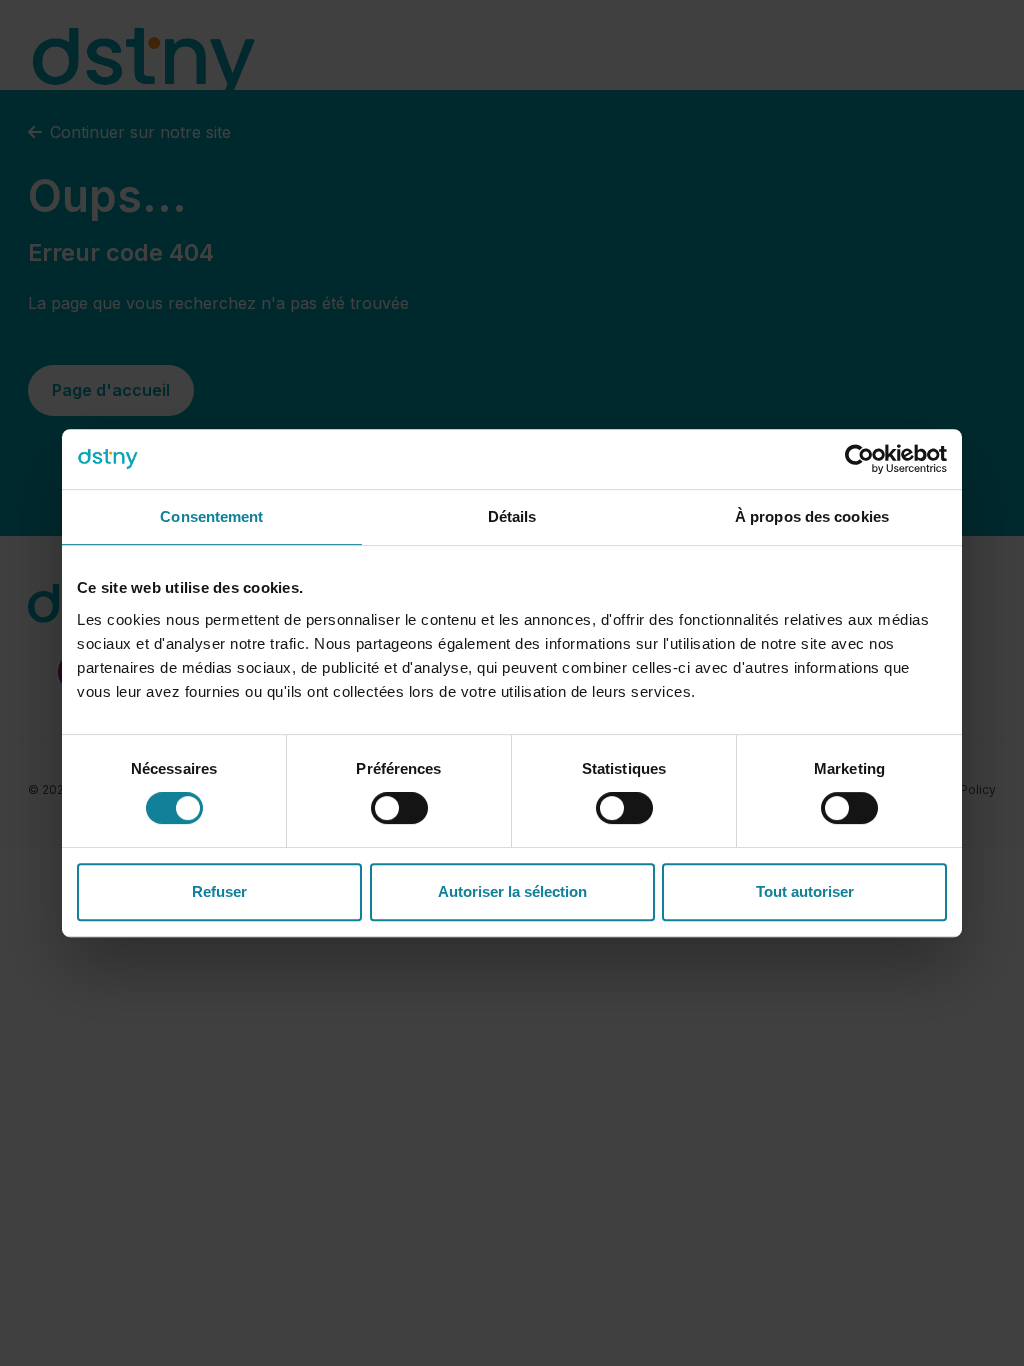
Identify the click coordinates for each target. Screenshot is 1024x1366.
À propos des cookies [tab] (812, 516)
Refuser (219, 891)
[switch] (399, 808)
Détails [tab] (512, 516)
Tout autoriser (805, 891)
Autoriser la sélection (512, 891)
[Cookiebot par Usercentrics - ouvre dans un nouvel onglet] (859, 459)
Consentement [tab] (211, 516)
